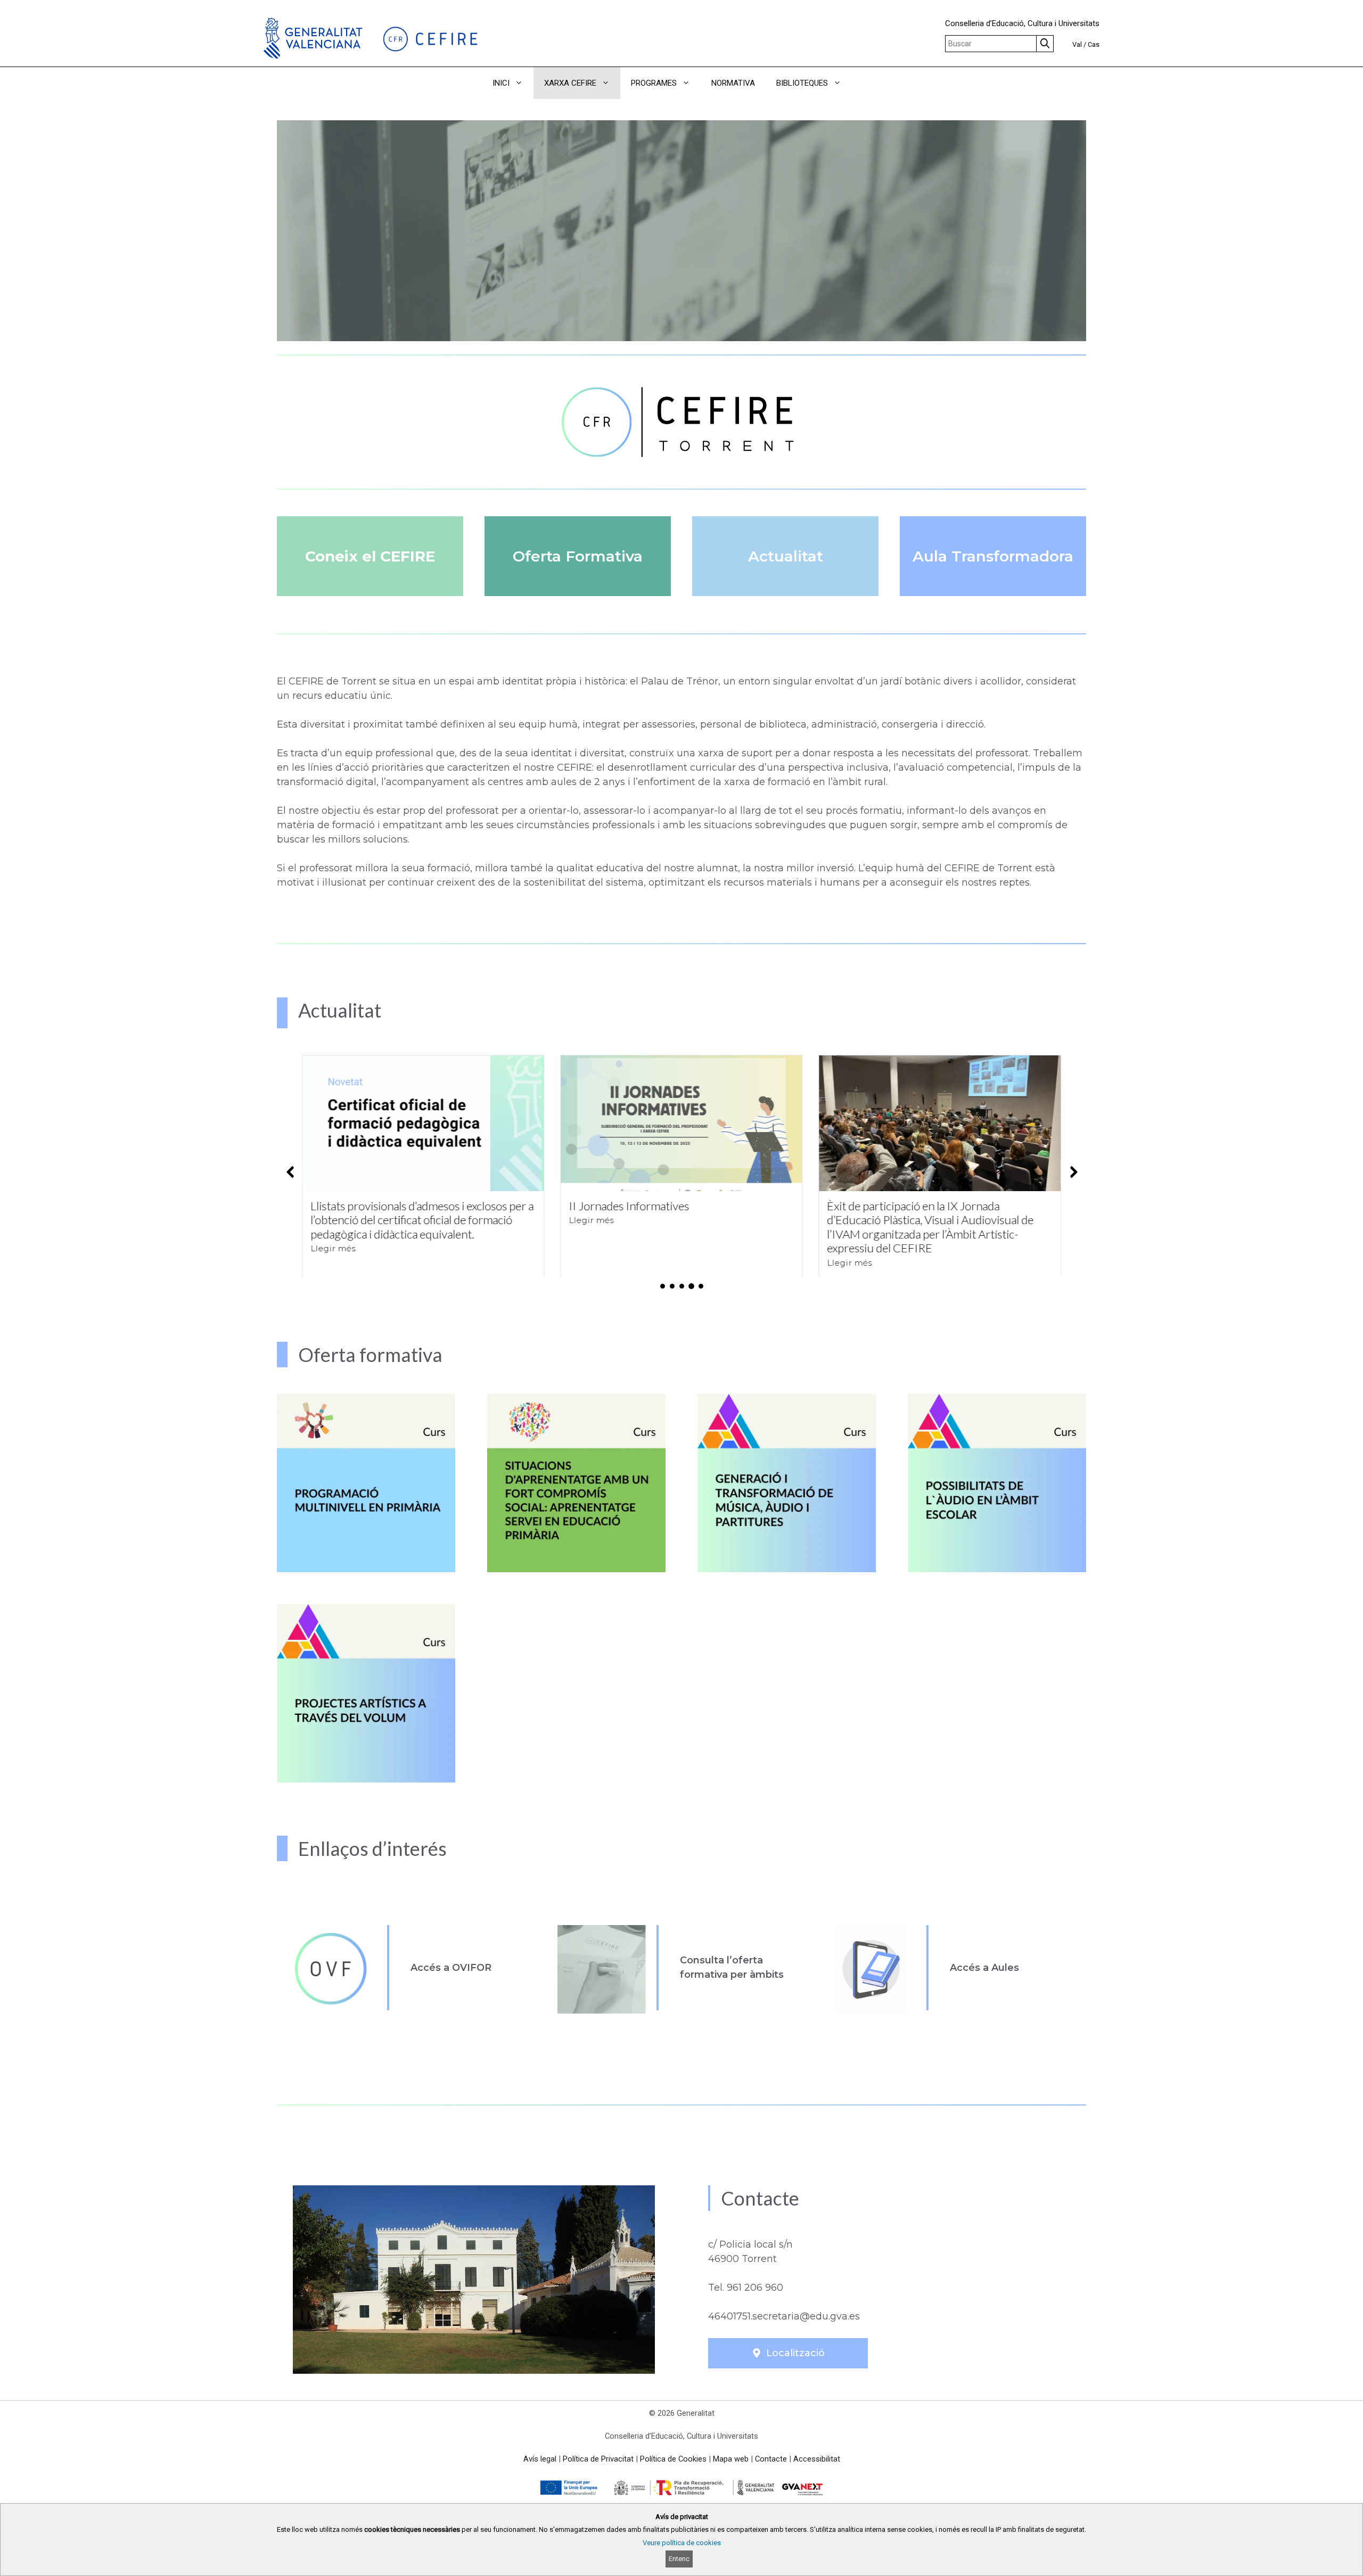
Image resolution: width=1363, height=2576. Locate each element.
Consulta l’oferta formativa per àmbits (732, 1967)
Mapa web (731, 2459)
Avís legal (540, 2459)
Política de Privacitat (598, 2459)
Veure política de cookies (682, 2543)
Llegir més (333, 1220)
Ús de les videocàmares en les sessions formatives (920, 1213)
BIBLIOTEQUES (802, 83)
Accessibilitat (817, 2459)
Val (1077, 44)
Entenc (679, 2559)
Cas (1094, 44)
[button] (867, 83)
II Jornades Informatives (371, 1206)
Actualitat (786, 556)
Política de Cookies (673, 2459)
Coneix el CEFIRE (370, 556)
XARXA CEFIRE (570, 83)
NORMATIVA (733, 83)
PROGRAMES (654, 83)
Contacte (771, 2459)
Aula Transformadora (993, 556)
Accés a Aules (984, 1968)
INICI (501, 83)
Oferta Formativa (578, 556)
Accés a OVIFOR (451, 1968)
